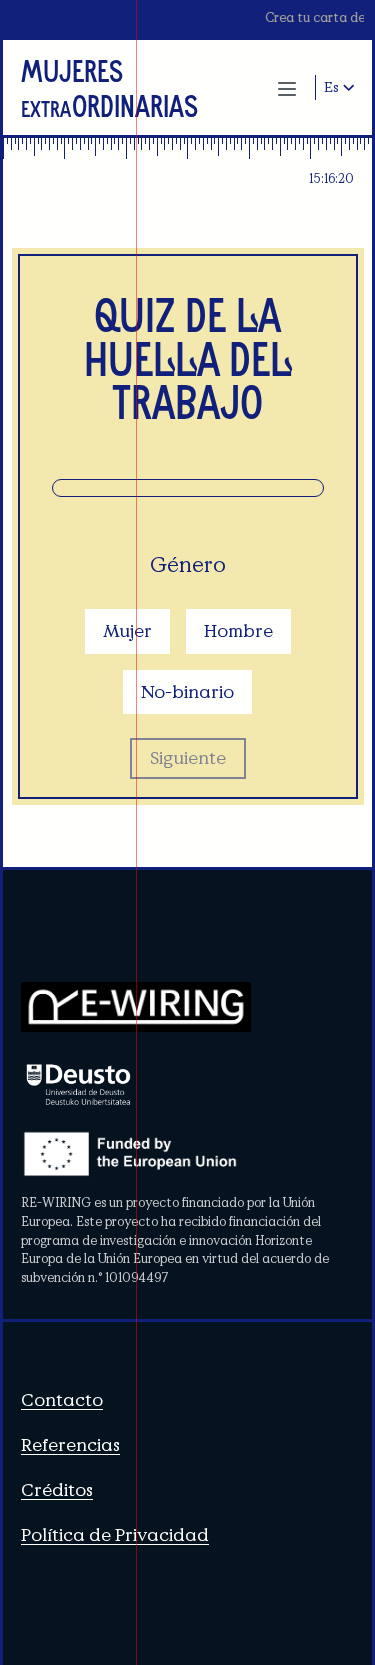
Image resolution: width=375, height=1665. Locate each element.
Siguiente (188, 757)
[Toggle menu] (287, 87)
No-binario (187, 691)
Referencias (70, 1444)
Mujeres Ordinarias (109, 87)
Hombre (238, 630)
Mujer (127, 630)
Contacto (62, 1399)
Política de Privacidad (115, 1534)
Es (331, 87)
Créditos (57, 1489)
